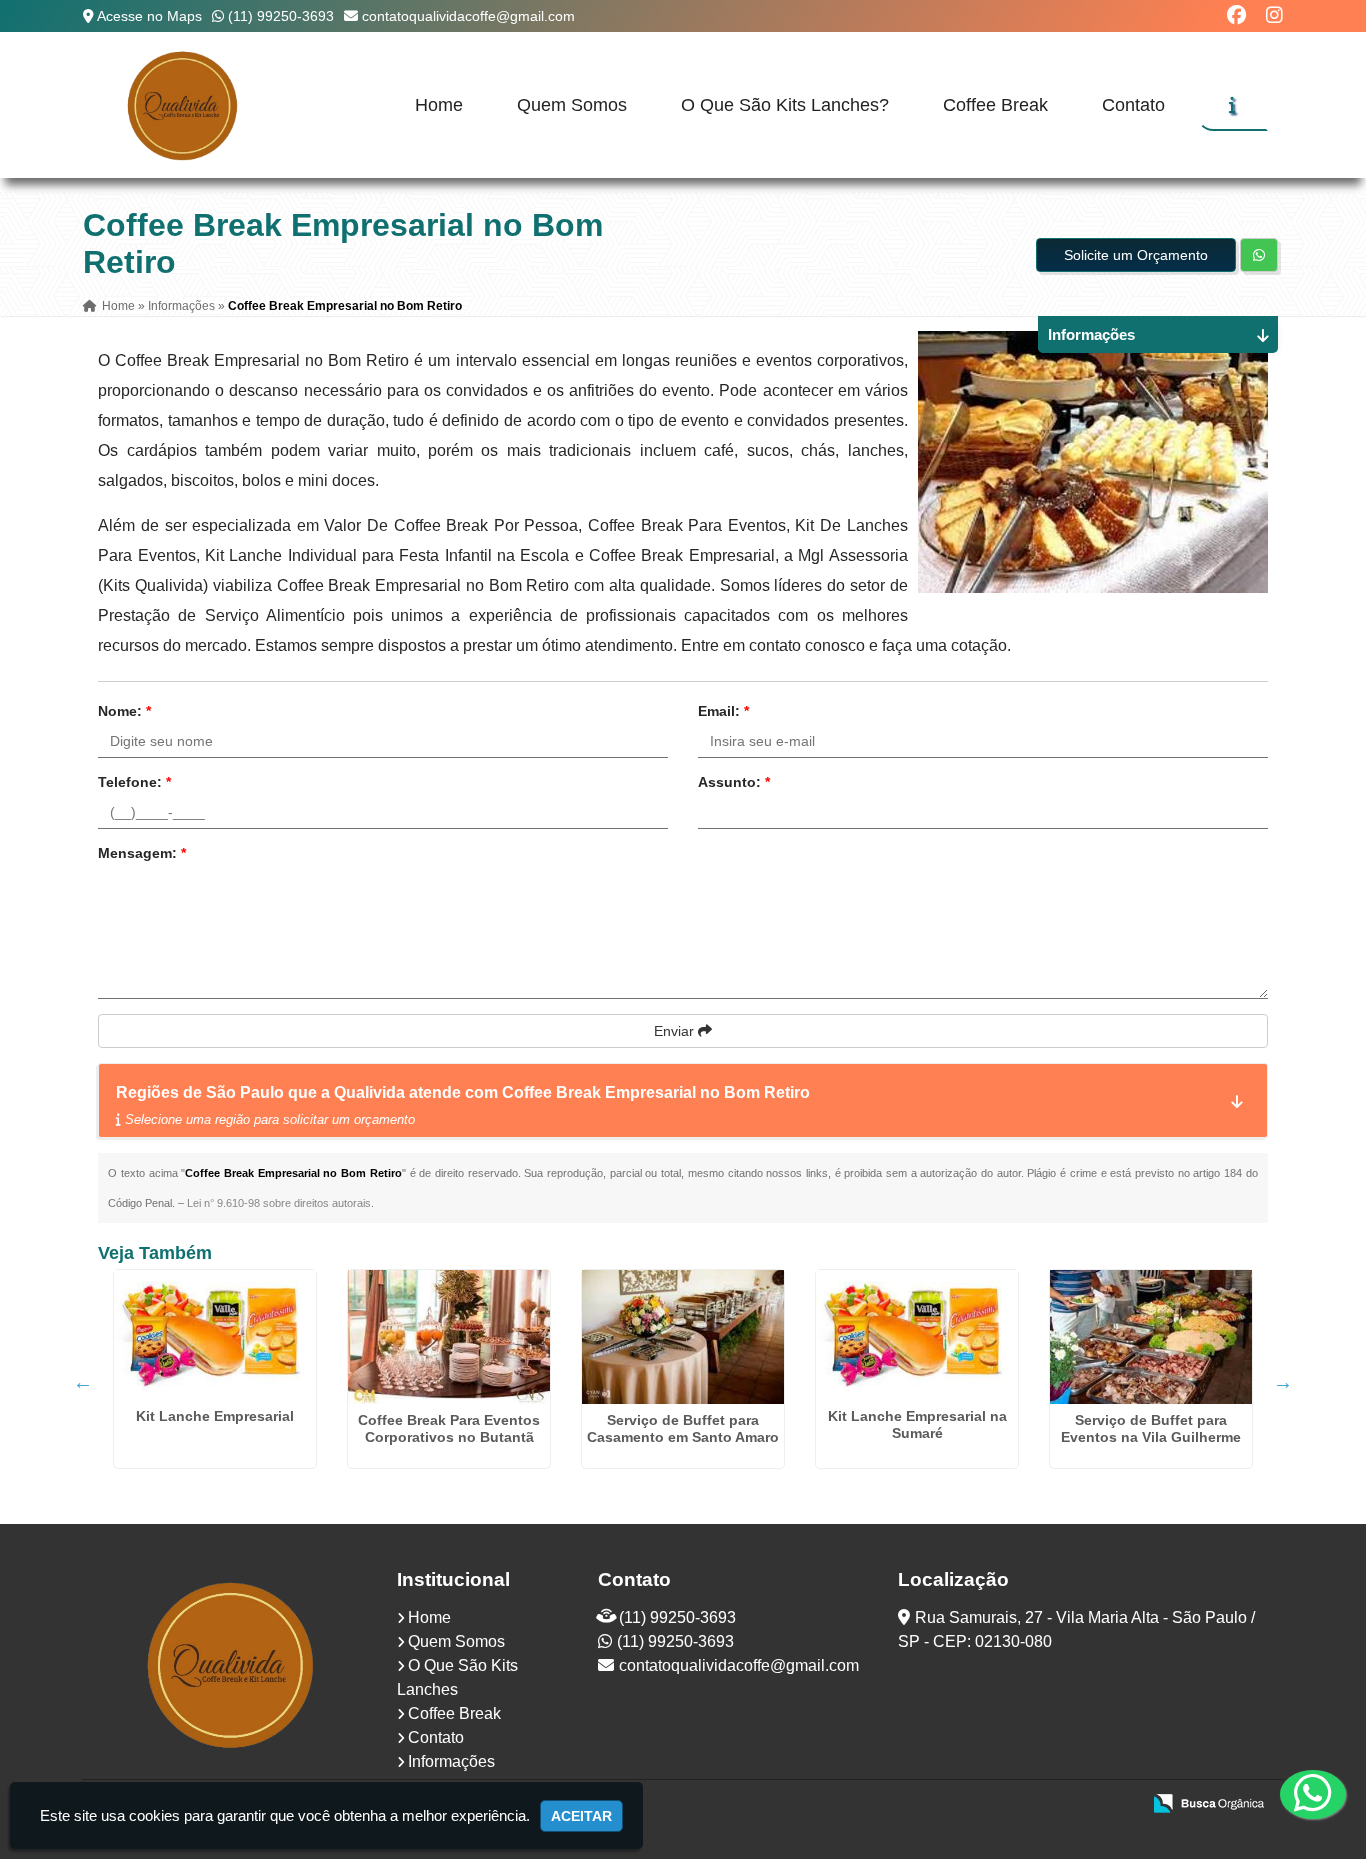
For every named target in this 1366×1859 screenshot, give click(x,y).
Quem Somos (572, 105)
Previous (83, 1382)
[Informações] (1232, 105)
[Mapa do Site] (926, 1805)
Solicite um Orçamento (1136, 255)
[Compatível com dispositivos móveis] (1116, 1805)
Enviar (676, 1031)
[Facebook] (1236, 15)
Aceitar (581, 1816)
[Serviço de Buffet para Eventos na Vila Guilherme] (1151, 1337)
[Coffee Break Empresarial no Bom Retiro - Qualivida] (183, 105)
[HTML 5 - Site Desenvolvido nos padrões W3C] (978, 1805)
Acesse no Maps (149, 16)
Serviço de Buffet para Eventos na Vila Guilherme (1151, 1428)
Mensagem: (142, 853)
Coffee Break (995, 105)
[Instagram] (1274, 15)
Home (439, 105)
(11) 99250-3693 (281, 16)
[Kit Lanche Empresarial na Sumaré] (917, 1335)
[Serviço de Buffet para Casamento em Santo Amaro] (683, 1337)
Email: (723, 711)
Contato (1133, 105)
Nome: (124, 711)
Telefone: (134, 782)
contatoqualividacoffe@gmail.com (468, 16)
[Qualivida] (232, 1664)
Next (1283, 1382)
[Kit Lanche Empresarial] (215, 1335)
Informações (451, 1761)
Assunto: (734, 782)
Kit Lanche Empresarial (215, 1416)
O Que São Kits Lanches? (785, 105)
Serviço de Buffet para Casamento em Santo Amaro (683, 1428)
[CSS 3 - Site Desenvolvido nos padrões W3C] (1047, 1805)
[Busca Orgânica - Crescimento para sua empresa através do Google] (1208, 1801)
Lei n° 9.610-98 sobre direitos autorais (279, 1203)
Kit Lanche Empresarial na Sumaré (917, 1424)
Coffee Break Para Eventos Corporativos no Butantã (449, 1428)
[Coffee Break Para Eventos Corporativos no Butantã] (449, 1337)
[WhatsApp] (1297, 1794)
